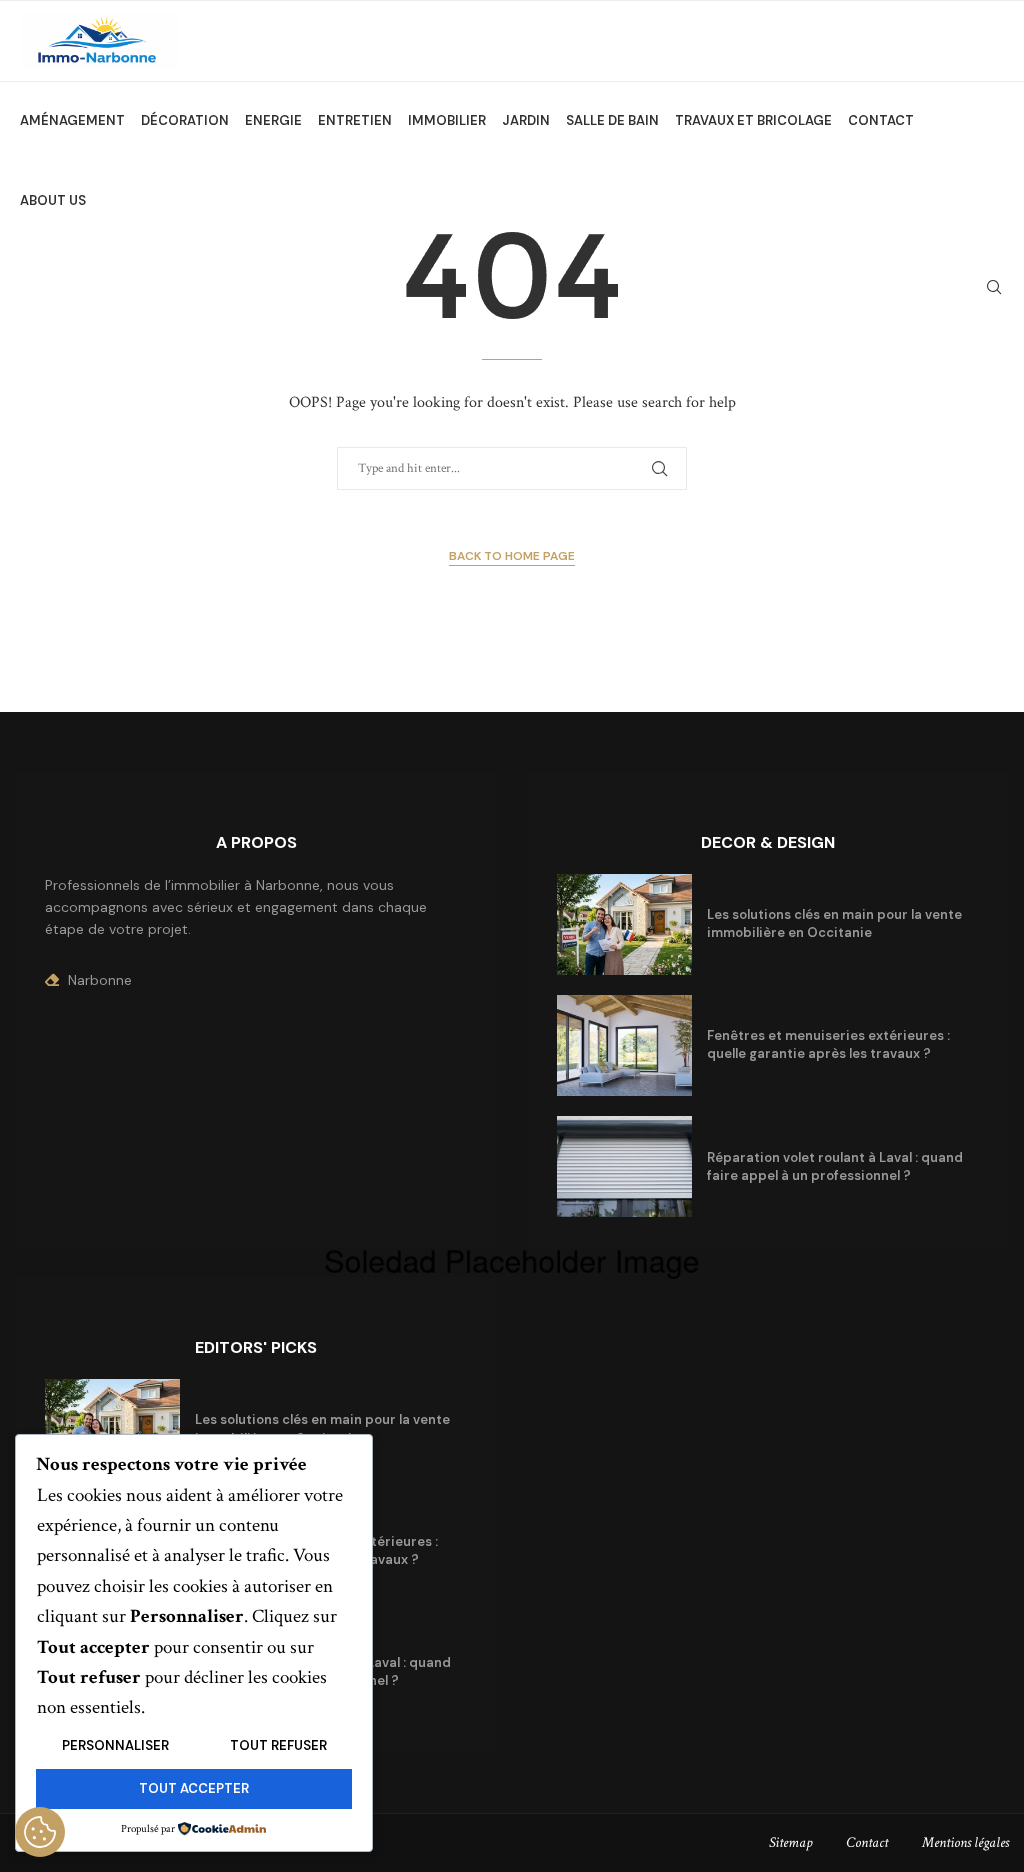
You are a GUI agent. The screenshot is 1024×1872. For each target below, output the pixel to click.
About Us (53, 200)
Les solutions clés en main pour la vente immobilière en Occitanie (834, 923)
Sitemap (790, 1842)
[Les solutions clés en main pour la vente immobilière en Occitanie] (624, 924)
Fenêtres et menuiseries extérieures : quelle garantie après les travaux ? (828, 1044)
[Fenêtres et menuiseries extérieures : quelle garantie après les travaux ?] (624, 1045)
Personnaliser (115, 1745)
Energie (273, 120)
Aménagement (72, 120)
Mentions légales (965, 1842)
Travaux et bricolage (753, 120)
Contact (881, 120)
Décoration (185, 120)
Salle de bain (612, 120)
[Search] (994, 287)
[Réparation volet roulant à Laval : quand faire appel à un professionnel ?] (624, 1166)
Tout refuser (278, 1745)
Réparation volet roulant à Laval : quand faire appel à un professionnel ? (835, 1166)
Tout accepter (194, 1788)
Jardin (526, 120)
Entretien (355, 120)
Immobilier (447, 120)
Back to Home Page (512, 556)
